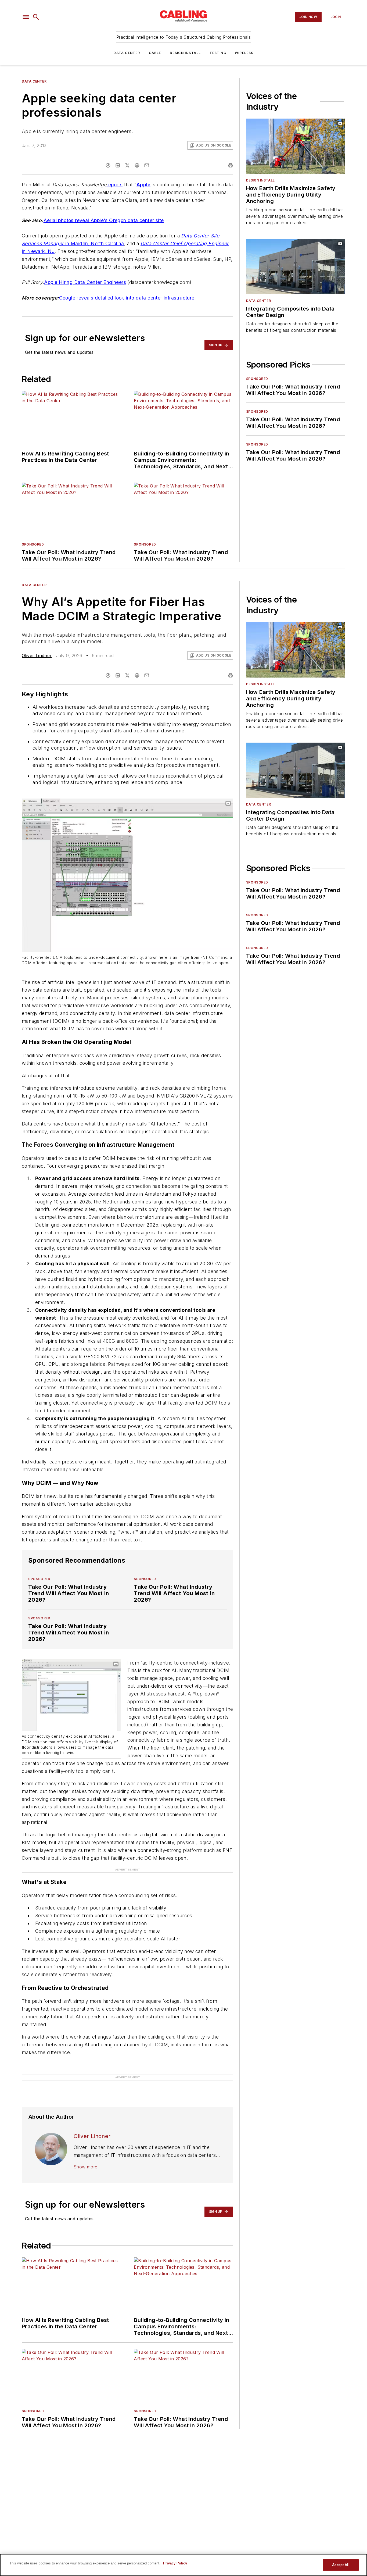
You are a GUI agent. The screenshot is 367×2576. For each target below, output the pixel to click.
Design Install (185, 53)
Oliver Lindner (37, 655)
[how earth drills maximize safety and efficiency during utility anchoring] (296, 146)
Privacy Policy (175, 2563)
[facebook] (108, 165)
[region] (183, 2565)
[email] (147, 165)
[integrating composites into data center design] (296, 266)
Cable (155, 53)
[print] (231, 165)
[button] (26, 17)
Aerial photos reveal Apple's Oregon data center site (104, 220)
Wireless (244, 53)
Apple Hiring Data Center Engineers (85, 282)
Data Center (127, 53)
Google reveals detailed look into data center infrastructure (127, 298)
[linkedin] (118, 165)
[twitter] (127, 165)
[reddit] (137, 165)
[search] (36, 17)
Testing (218, 53)
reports (114, 185)
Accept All (341, 2565)
